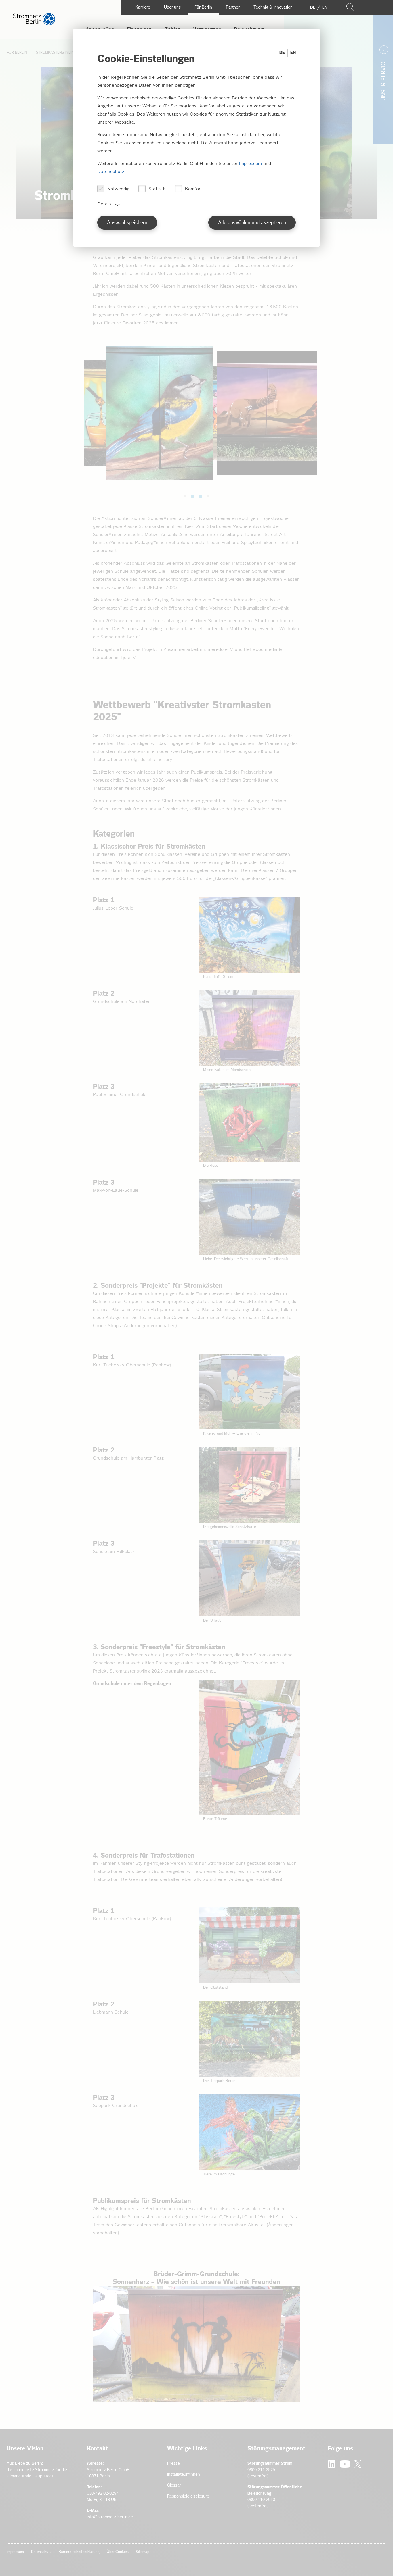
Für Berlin (18, 53)
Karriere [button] (143, 7)
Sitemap (143, 2552)
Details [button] (104, 204)
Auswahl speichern (127, 223)
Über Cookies (118, 2552)
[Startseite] (34, 24)
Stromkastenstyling (56, 53)
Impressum (15, 2552)
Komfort (194, 189)
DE (282, 53)
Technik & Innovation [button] (273, 7)
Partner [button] (233, 7)
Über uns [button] (172, 7)
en (325, 7)
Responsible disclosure (188, 2496)
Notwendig (118, 189)
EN (293, 53)
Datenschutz (41, 2552)
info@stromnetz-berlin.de (110, 2517)
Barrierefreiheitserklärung (79, 2552)
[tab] (185, 496)
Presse (173, 2463)
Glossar (174, 2485)
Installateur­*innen (184, 2474)
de (313, 7)
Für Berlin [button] (203, 7)
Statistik (157, 189)
